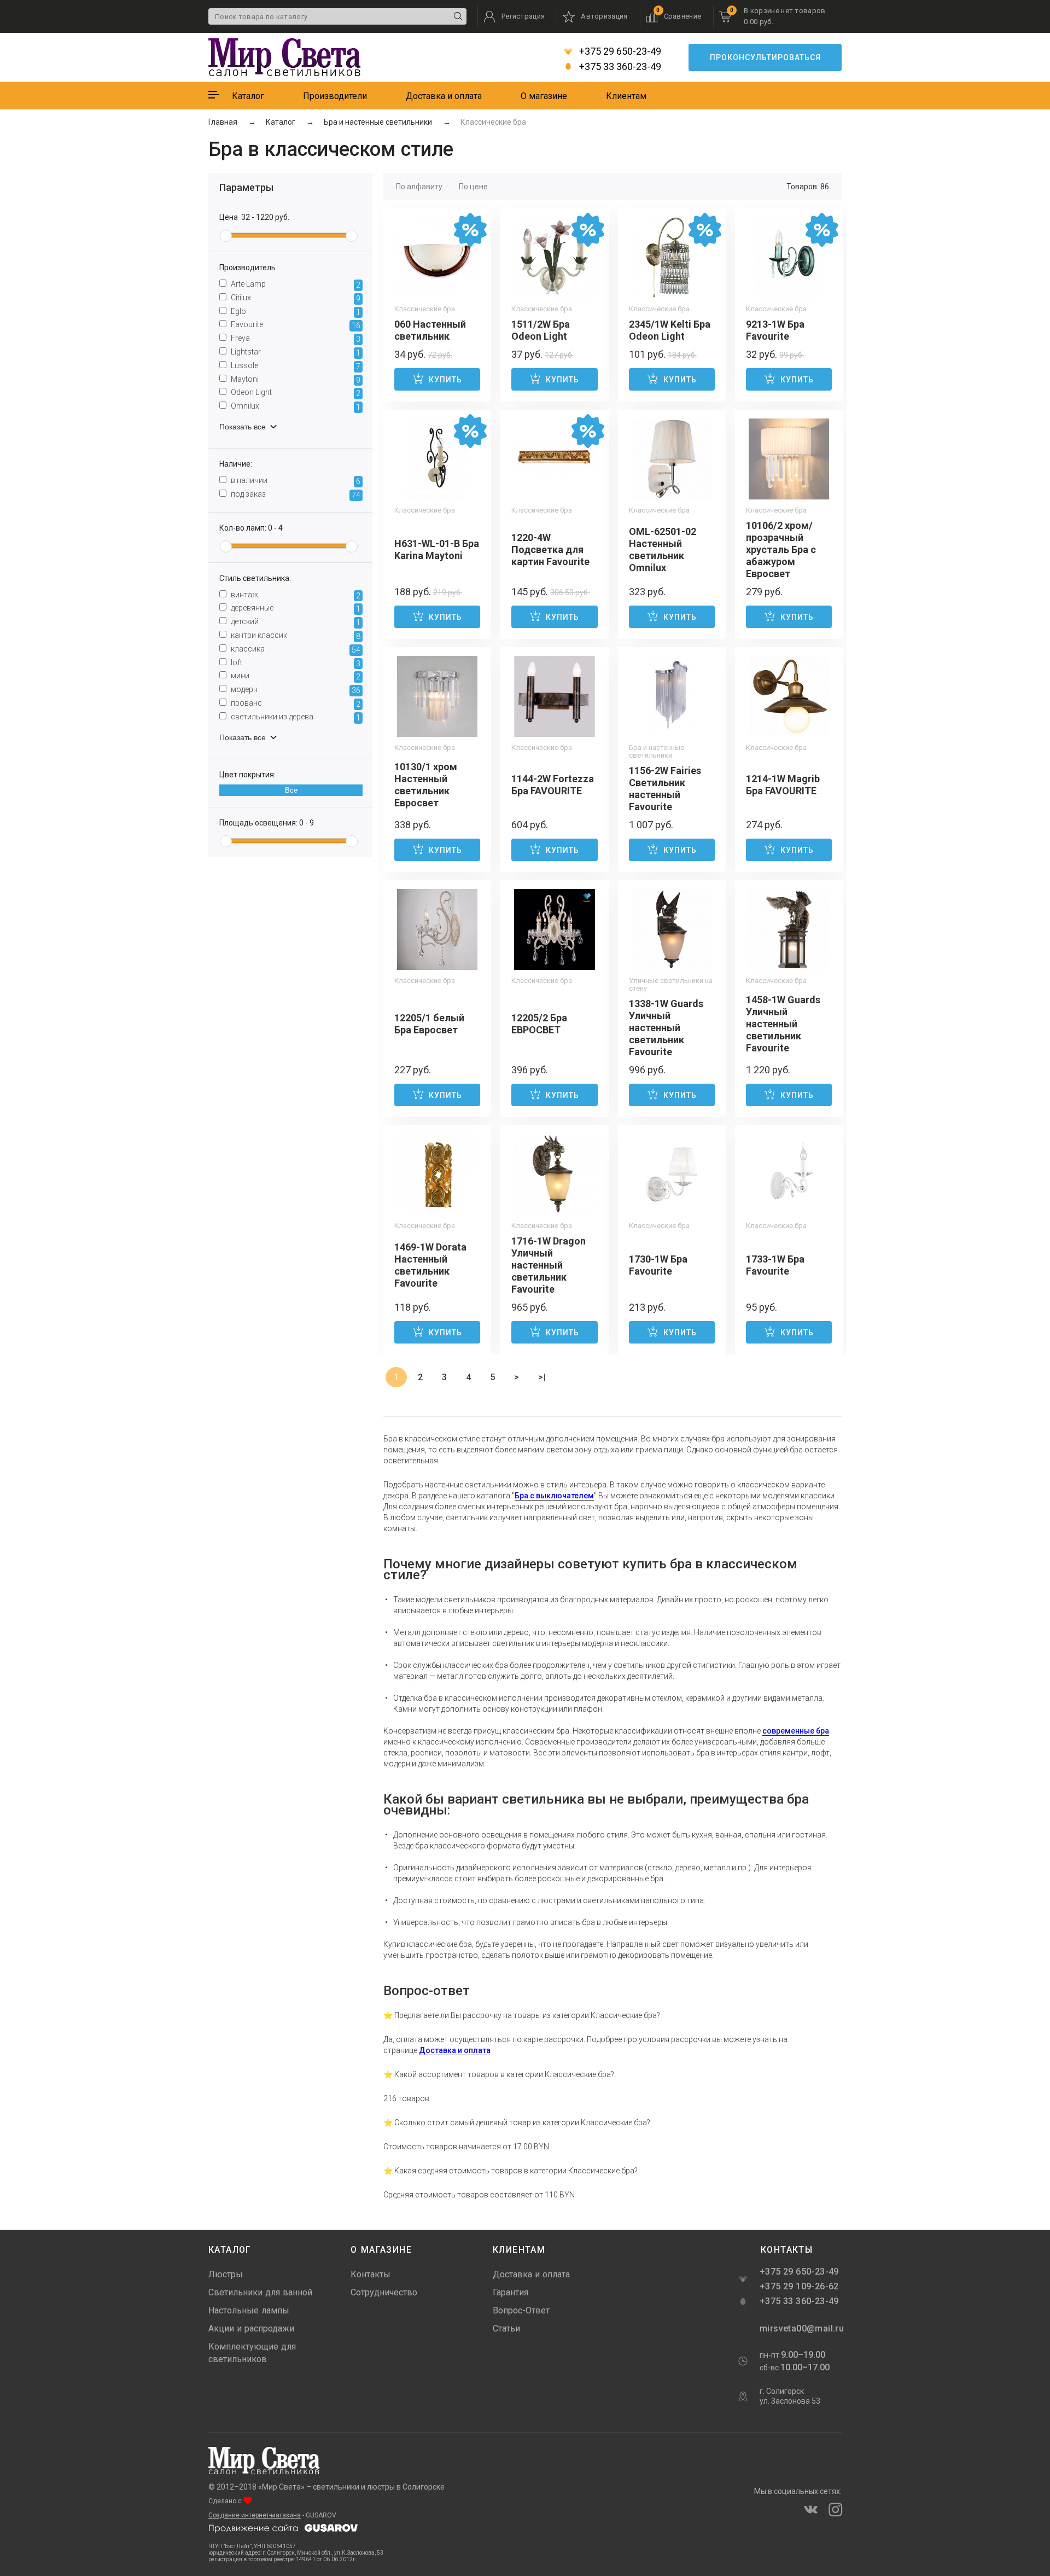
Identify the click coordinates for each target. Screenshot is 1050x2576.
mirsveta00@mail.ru (801, 2328)
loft (295, 663)
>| (542, 1377)
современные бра (796, 1731)
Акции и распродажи (251, 2328)
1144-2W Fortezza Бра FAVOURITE (553, 785)
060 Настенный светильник (430, 330)
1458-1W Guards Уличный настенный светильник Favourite (783, 1024)
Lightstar (295, 352)
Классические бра (425, 309)
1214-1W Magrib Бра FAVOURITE (783, 785)
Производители (335, 96)
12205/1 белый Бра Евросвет (429, 1024)
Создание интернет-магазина (255, 2515)
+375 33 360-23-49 (619, 67)
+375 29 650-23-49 (619, 51)
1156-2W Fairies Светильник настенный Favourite (665, 789)
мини (295, 676)
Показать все (244, 427)
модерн (295, 690)
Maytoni (295, 380)
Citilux (295, 298)
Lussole (295, 366)
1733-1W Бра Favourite (775, 1265)
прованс (295, 703)
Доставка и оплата (444, 96)
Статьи (506, 2328)
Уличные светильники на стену (671, 985)
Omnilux (295, 406)
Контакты (371, 2274)
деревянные (295, 608)
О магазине (544, 96)
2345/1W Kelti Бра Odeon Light (670, 330)
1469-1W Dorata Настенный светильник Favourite (430, 1265)
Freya (295, 339)
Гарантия (511, 2292)
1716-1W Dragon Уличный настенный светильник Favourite (549, 1265)
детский (295, 622)
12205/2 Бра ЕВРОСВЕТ (539, 1024)
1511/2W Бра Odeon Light (541, 330)
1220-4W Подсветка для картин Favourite (550, 549)
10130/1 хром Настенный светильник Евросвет (426, 785)
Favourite (295, 325)
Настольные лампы (249, 2310)
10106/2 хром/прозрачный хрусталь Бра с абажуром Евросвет (781, 549)
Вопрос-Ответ (521, 2310)
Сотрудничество (384, 2292)
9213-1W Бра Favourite (775, 330)
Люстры (226, 2274)
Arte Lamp (295, 284)
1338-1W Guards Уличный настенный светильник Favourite (666, 1028)
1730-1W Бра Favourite (658, 1265)
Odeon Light (295, 393)
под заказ (295, 495)
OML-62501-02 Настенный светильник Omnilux (663, 549)
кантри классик (295, 636)
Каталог (248, 96)
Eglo (295, 312)
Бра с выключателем (554, 1496)
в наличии (295, 481)
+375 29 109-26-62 (799, 2286)
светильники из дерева (295, 717)
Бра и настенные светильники (657, 752)
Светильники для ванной (260, 2292)
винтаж (295, 595)
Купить (445, 380)
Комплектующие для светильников (252, 2353)
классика (295, 649)
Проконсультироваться (765, 57)
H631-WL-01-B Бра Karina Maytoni (437, 549)
